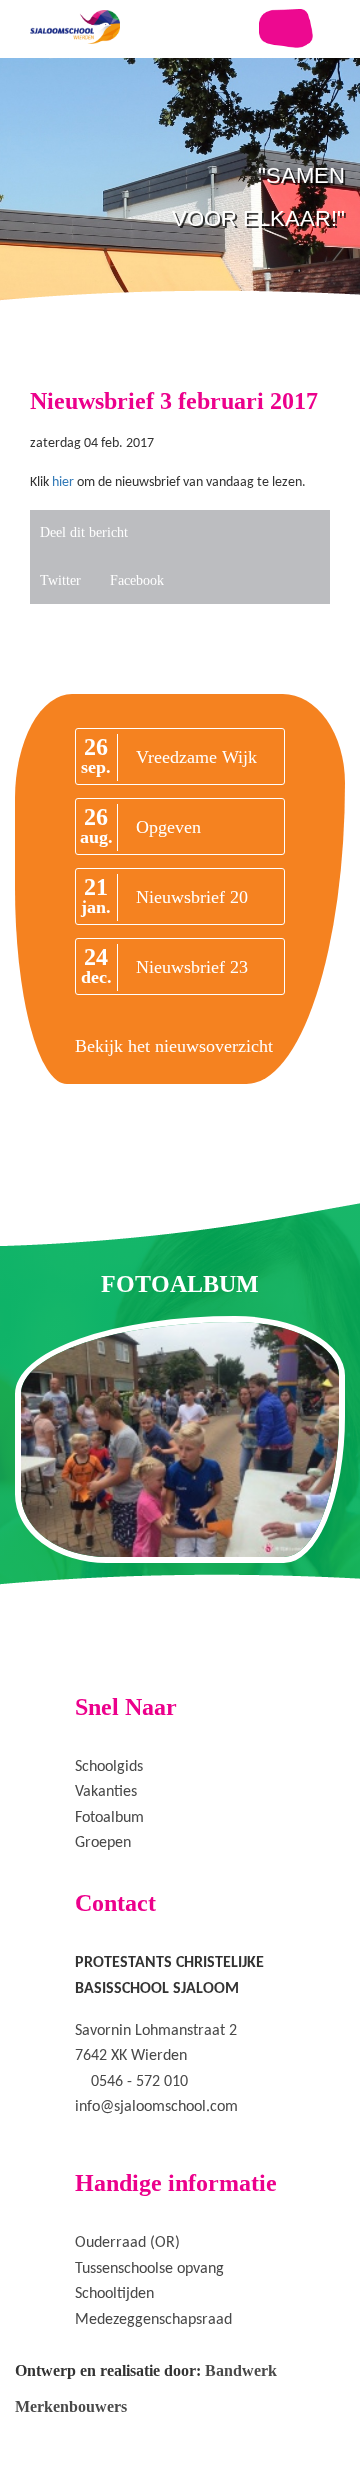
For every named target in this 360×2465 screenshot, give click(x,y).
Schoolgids (109, 1767)
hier (61, 482)
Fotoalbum (109, 1818)
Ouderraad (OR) (127, 2243)
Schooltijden (114, 2294)
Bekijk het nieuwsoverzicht (174, 1046)
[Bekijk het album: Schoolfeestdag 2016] (180, 1439)
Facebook (137, 580)
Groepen (103, 1843)
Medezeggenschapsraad (153, 2320)
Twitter (60, 580)
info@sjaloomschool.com (156, 2107)
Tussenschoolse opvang (149, 2269)
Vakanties (106, 1792)
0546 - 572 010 (139, 2082)
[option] (180, 240)
